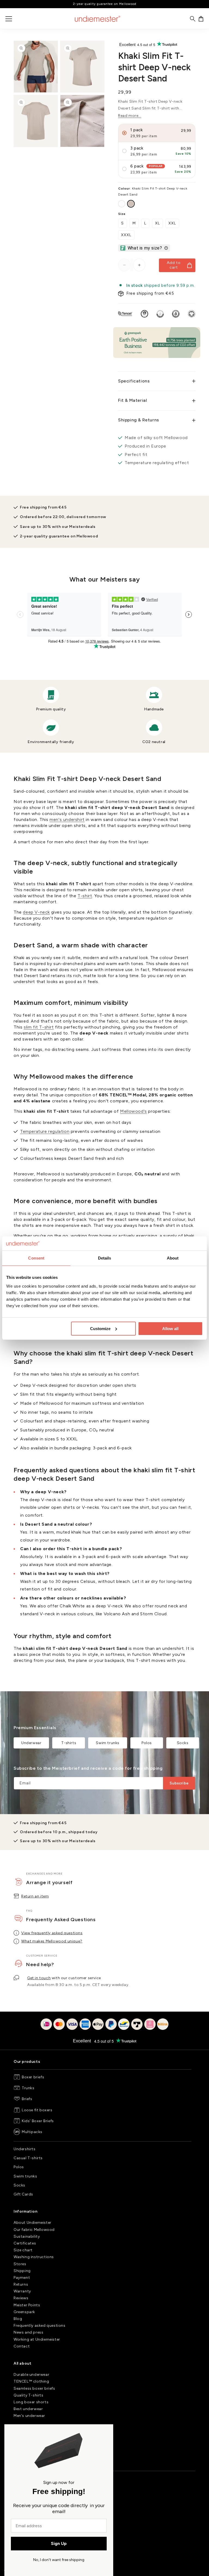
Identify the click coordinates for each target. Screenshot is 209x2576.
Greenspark (24, 2312)
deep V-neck (36, 912)
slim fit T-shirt (39, 1027)
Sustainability (27, 2236)
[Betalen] (104, 2028)
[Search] (193, 19)
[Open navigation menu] (9, 19)
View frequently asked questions (52, 1933)
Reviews (21, 2298)
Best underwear (28, 2409)
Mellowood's (133, 1111)
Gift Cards (23, 2194)
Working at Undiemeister (37, 2339)
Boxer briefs (33, 2077)
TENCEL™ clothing (31, 2381)
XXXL (126, 235)
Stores (20, 2264)
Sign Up (59, 2543)
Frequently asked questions (40, 2326)
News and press (28, 2332)
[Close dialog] (107, 2431)
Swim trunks (108, 1743)
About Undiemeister (33, 2223)
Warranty (22, 2291)
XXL (172, 223)
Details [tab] (105, 1258)
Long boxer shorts (31, 2402)
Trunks (28, 2088)
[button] (201, 19)
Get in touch (39, 1978)
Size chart (23, 2250)
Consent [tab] (36, 1258)
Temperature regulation (45, 1131)
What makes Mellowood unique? (52, 1941)
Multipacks (32, 2132)
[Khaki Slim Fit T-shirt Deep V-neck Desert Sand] (131, 204)
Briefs (27, 2099)
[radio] (157, 133)
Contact (22, 2346)
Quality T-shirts (29, 2395)
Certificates (25, 2243)
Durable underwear (31, 2375)
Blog (18, 2319)
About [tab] (173, 1258)
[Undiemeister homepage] (98, 19)
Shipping (22, 2271)
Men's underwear (29, 2416)
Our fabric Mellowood (34, 2230)
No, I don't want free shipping (59, 2560)
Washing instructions (34, 2257)
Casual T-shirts (28, 2158)
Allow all (170, 1329)
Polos (147, 1743)
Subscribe (179, 1783)
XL (158, 223)
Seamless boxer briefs (34, 2388)
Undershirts (25, 2149)
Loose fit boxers (37, 2110)
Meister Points (27, 2305)
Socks (183, 1743)
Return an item (35, 1896)
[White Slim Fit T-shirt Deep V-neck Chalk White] (122, 204)
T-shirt (85, 896)
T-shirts (69, 1743)
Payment (22, 2278)
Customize (100, 1329)
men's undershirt (67, 819)
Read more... (130, 116)
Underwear (31, 1743)
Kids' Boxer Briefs (38, 2121)
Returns (21, 2284)
